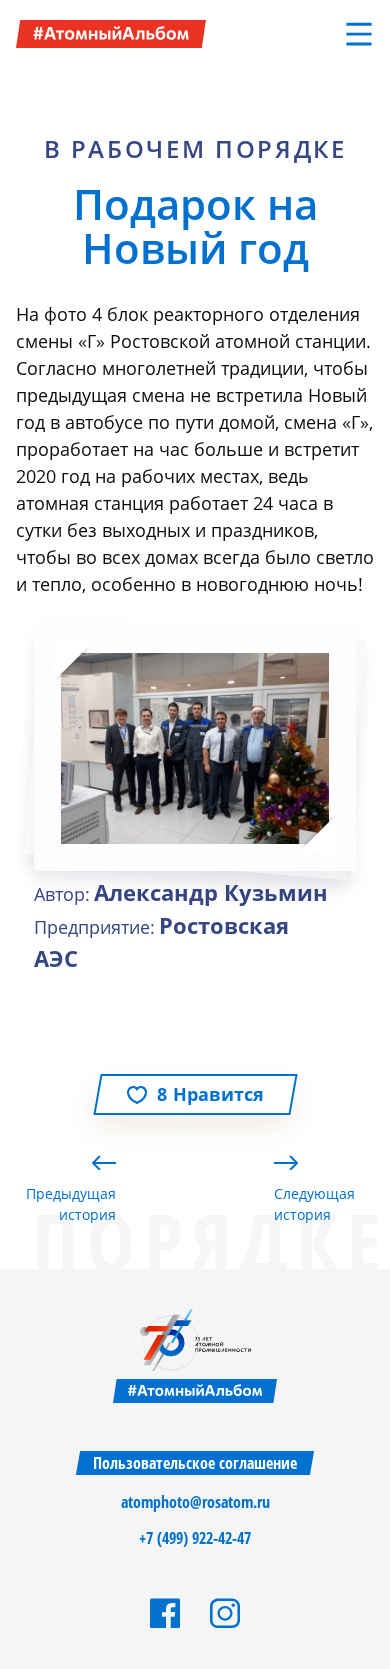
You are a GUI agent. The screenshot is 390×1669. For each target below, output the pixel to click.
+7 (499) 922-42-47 (195, 1538)
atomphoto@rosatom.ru (195, 1502)
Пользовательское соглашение (195, 1463)
